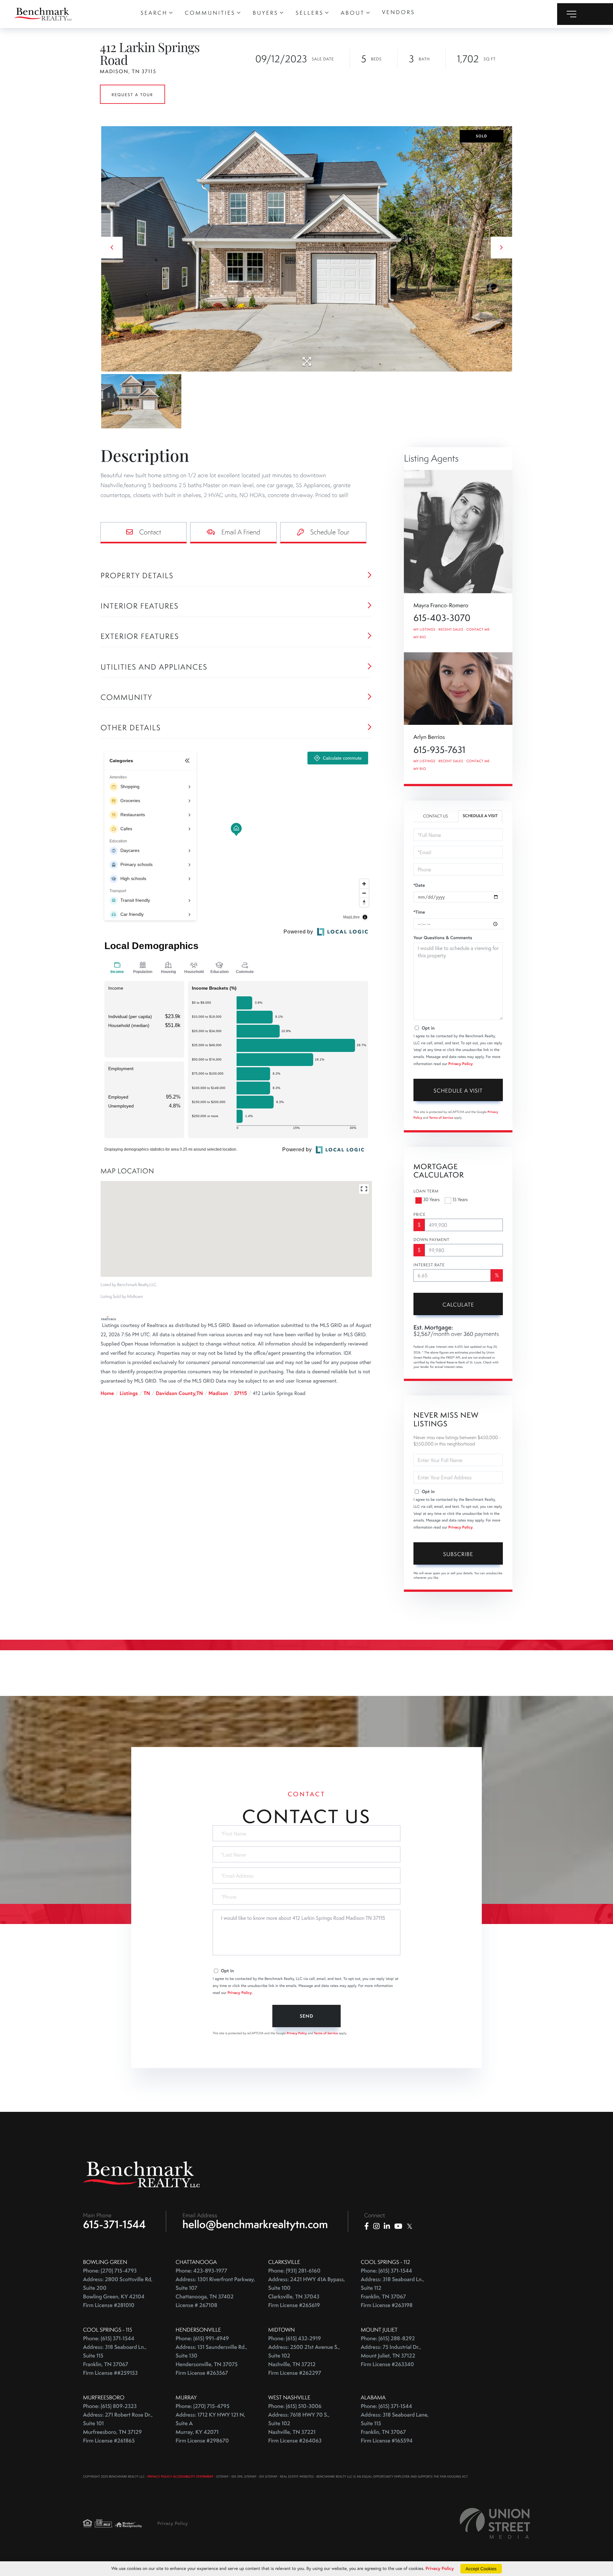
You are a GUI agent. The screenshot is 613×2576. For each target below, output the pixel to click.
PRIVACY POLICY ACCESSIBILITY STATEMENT (180, 2476)
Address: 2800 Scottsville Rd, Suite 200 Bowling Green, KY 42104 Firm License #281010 (118, 2292)
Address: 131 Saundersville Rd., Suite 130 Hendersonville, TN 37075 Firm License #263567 (211, 2360)
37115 (240, 1393)
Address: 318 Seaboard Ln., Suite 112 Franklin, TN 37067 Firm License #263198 (393, 2292)
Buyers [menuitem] (266, 13)
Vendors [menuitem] (398, 12)
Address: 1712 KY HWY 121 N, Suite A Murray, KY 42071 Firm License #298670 (210, 2428)
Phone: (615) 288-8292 (388, 2338)
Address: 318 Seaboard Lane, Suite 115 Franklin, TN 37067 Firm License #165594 (395, 2428)
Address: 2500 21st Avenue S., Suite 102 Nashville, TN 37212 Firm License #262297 (304, 2360)
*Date (419, 885)
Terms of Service (441, 1118)
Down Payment (431, 1240)
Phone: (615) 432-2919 (295, 2338)
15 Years (460, 1200)
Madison (218, 1393)
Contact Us (435, 816)
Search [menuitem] (154, 13)
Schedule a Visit (480, 816)
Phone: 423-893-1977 (201, 2271)
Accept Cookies (481, 2569)
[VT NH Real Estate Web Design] (495, 2523)
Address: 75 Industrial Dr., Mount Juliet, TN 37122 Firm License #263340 (391, 2356)
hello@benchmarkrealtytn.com (255, 2224)
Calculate (458, 1305)
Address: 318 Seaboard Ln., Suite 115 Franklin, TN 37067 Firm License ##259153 (115, 2360)
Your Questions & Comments (443, 938)
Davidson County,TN (179, 1393)
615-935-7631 (439, 750)
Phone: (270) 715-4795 (203, 2406)
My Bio (420, 637)
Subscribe (458, 1554)
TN (147, 1393)
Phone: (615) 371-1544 (386, 2271)
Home (107, 1393)
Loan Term (426, 1191)
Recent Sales (451, 630)
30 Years (431, 1200)
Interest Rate (429, 1265)
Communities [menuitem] (210, 13)
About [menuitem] (353, 13)
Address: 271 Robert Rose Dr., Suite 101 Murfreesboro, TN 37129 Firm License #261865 (118, 2428)
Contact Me (478, 630)
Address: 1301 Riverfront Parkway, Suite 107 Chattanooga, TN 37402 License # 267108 (215, 2292)
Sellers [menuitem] (310, 13)
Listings (129, 1393)
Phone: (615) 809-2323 (110, 2406)
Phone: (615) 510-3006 (295, 2406)
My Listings (424, 630)
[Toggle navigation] (585, 14)
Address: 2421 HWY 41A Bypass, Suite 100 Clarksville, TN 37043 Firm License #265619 (307, 2292)
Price (420, 1215)
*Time (419, 912)
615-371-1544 (114, 2224)
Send (306, 2016)
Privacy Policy (460, 1064)
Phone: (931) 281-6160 (294, 2271)
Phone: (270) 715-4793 (110, 2271)
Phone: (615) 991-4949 (202, 2338)
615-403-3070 (442, 618)
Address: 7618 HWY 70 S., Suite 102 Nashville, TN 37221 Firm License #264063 (299, 2428)
